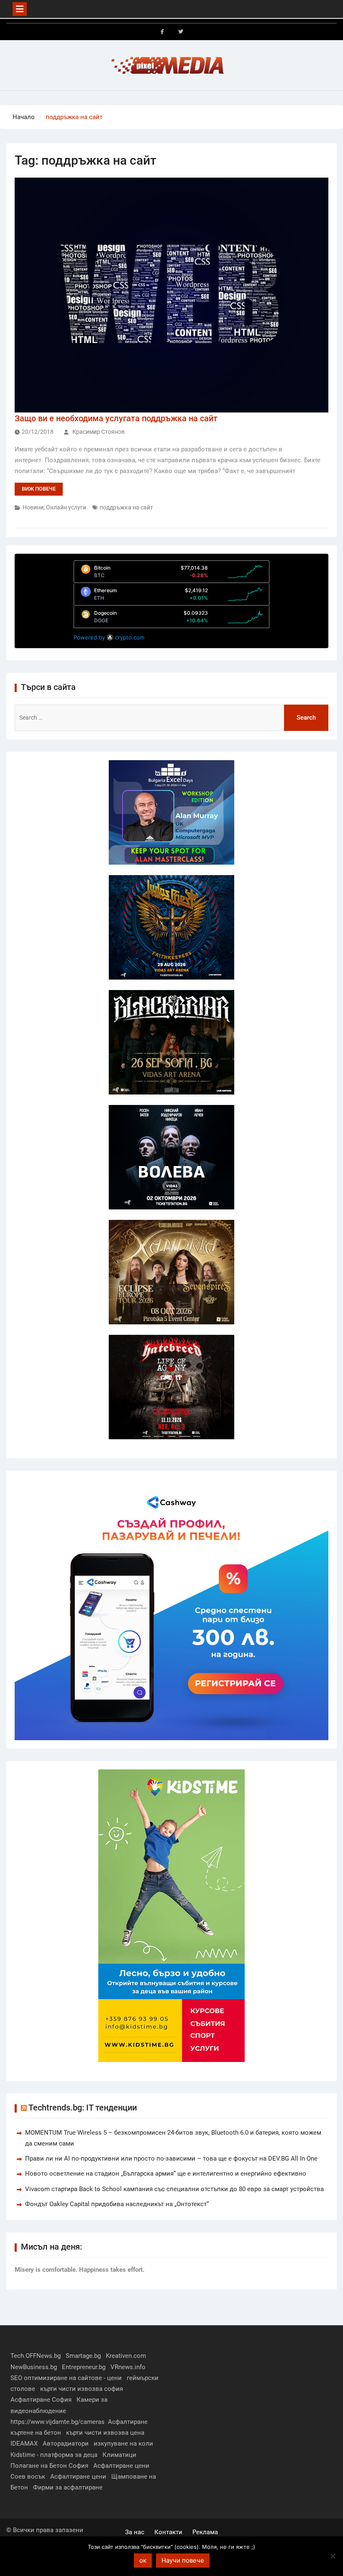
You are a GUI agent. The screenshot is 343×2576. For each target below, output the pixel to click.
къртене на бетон (36, 2433)
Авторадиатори (66, 2444)
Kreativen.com (126, 2356)
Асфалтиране (128, 2422)
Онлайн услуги (66, 507)
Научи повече (183, 2560)
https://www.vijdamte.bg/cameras (58, 2422)
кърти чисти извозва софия (82, 2389)
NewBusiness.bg (34, 2367)
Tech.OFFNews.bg (36, 2356)
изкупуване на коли (123, 2444)
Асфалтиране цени (121, 2466)
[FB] (162, 32)
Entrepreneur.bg (84, 2367)
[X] (181, 32)
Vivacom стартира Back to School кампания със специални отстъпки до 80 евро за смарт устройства (174, 2189)
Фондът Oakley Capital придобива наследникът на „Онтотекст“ (117, 2204)
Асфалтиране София (41, 2400)
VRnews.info (128, 2367)
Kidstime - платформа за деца (54, 2455)
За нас (135, 2532)
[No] (333, 2556)
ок (143, 2560)
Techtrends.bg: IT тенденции (83, 2108)
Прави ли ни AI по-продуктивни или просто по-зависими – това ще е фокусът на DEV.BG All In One (171, 2159)
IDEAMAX (24, 2444)
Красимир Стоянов (99, 432)
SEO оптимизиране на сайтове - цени (66, 2378)
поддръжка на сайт (126, 507)
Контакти (168, 2532)
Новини (33, 507)
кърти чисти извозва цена (105, 2433)
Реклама (205, 2532)
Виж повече (39, 489)
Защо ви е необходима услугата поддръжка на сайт (116, 418)
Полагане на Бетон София (49, 2466)
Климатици (119, 2455)
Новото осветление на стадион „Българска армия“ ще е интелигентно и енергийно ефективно (166, 2174)
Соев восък (28, 2477)
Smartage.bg (83, 2356)
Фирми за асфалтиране (68, 2487)
